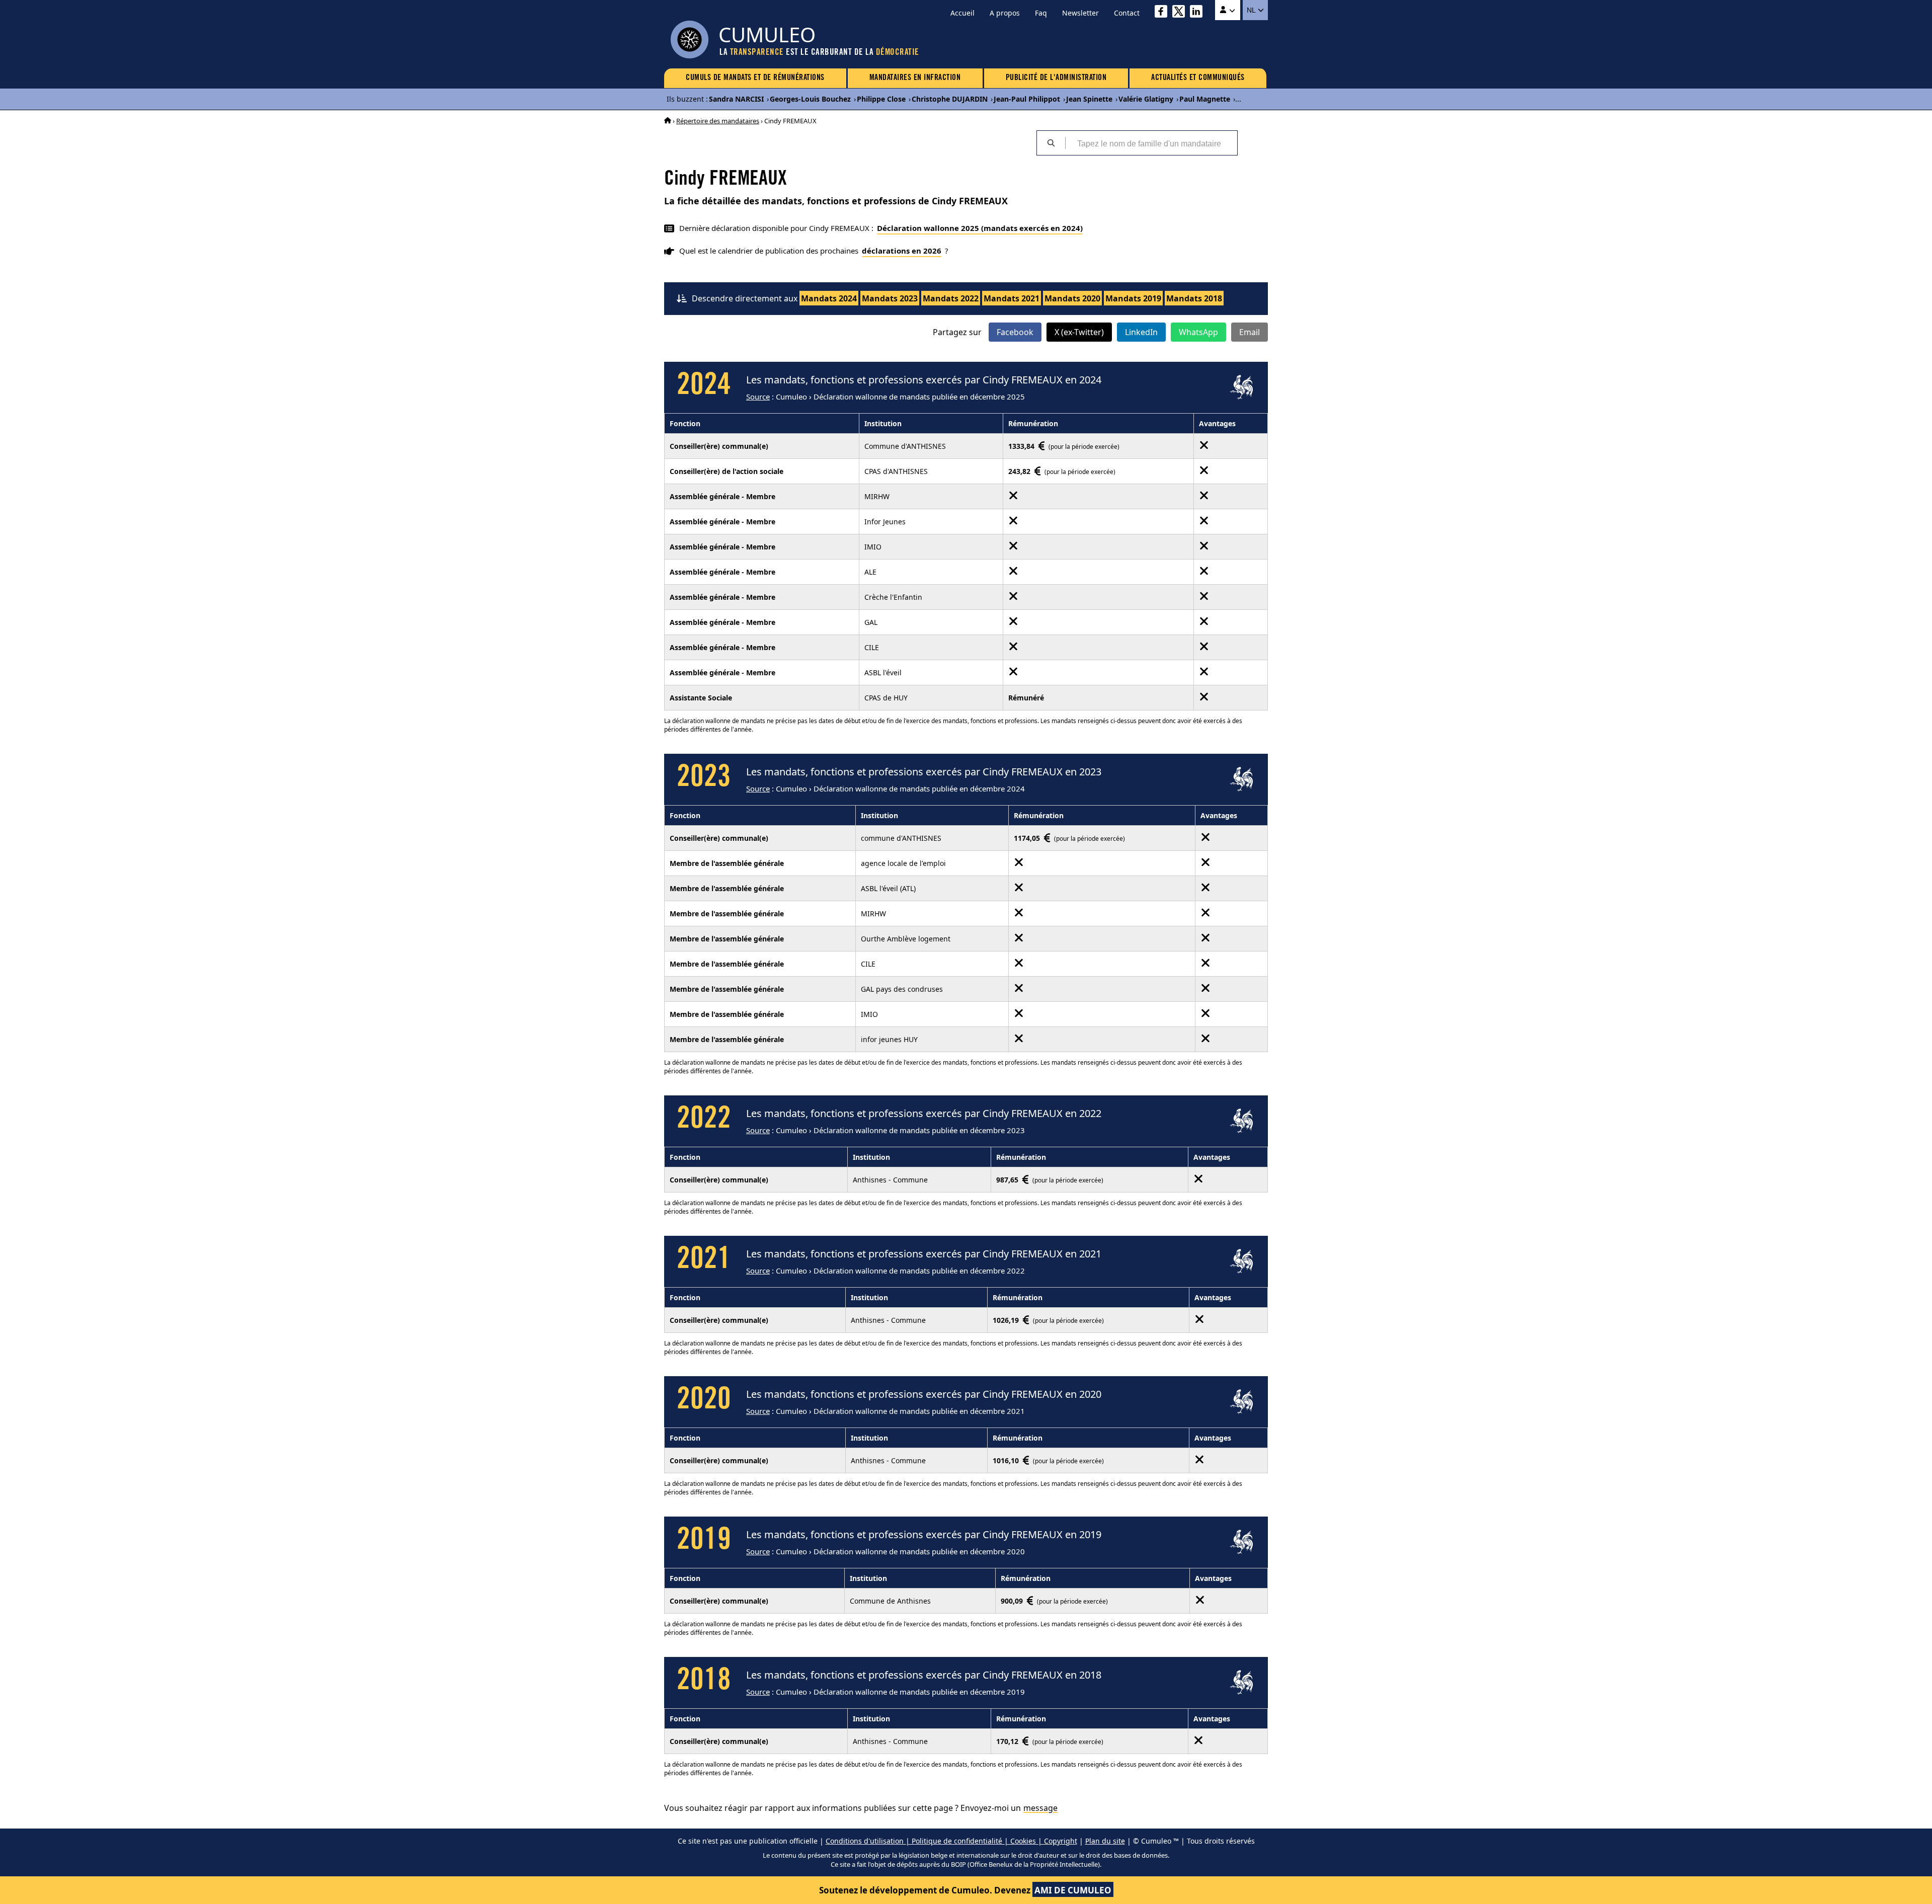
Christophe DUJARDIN (950, 99)
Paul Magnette (1205, 99)
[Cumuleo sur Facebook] (1163, 13)
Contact (1127, 13)
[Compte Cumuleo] (1228, 10)
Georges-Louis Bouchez (810, 99)
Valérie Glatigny (1146, 99)
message (1040, 1808)
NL (1252, 10)
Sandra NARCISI (736, 99)
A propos (1005, 13)
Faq (1041, 13)
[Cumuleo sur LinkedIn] (1199, 13)
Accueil (962, 13)
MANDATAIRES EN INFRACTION (915, 78)
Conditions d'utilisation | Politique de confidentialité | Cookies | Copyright (951, 1841)
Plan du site (1105, 1841)
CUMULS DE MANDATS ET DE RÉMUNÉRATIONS (755, 78)
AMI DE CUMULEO (1073, 1890)
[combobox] (1151, 143)
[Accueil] (668, 121)
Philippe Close (881, 99)
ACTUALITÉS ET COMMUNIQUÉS (1198, 78)
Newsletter (1080, 13)
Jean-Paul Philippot (1027, 99)
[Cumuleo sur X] (1181, 13)
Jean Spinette (1089, 99)
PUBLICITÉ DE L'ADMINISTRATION (1056, 78)
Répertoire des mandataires (718, 121)
